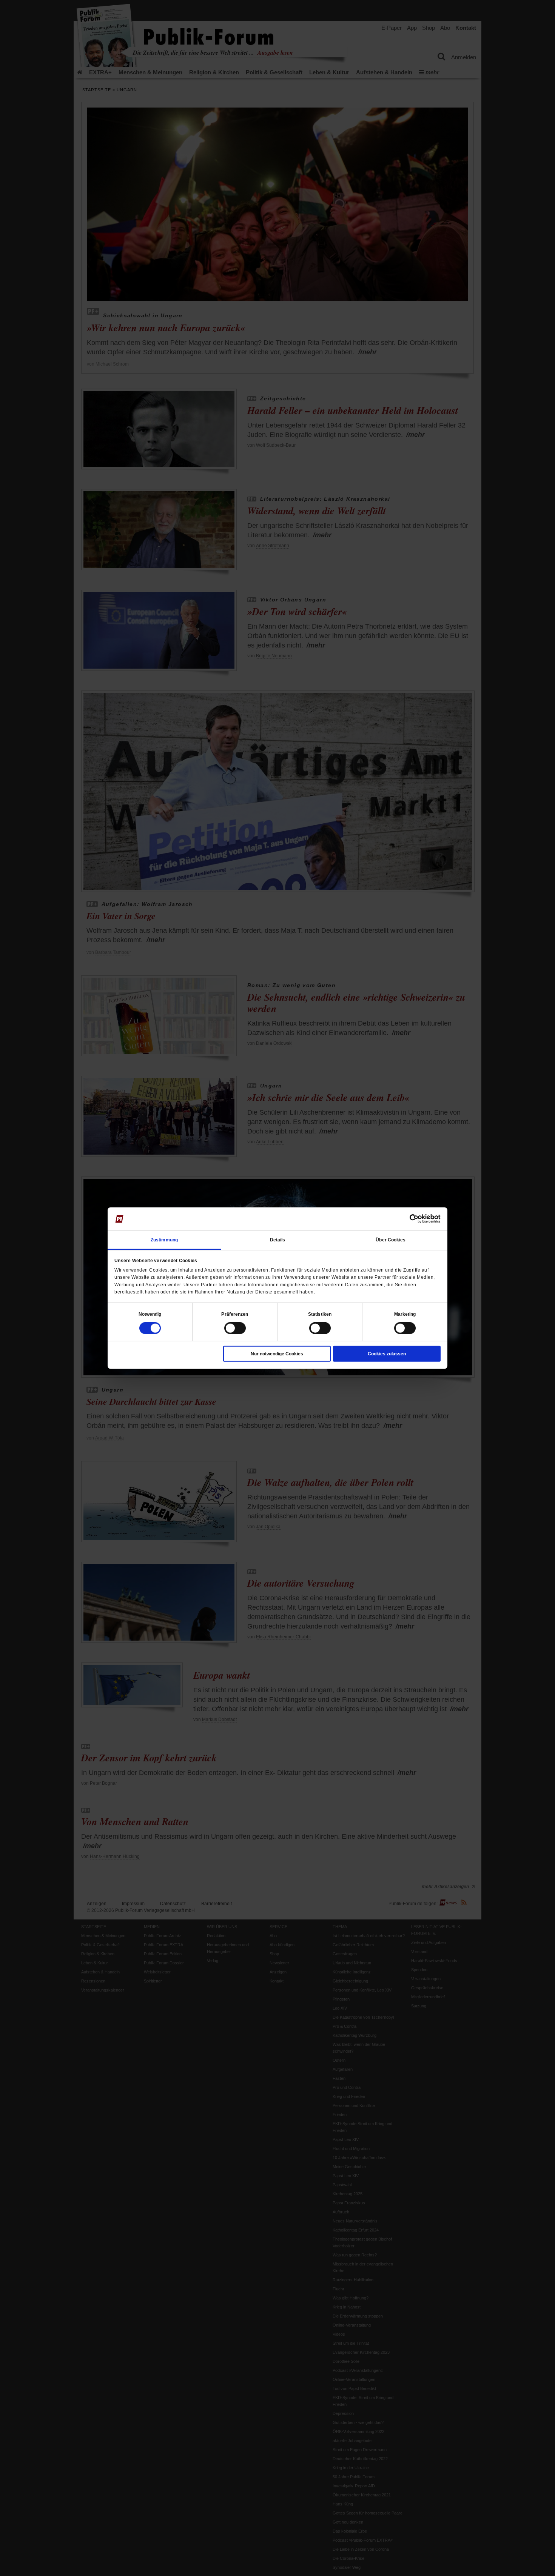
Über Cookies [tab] (391, 1240)
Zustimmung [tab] (164, 1240)
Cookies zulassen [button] (387, 1354)
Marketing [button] (405, 1314)
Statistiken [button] (320, 1314)
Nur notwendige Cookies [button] (277, 1354)
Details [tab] (278, 1240)
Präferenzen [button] (235, 1314)
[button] (150, 1314)
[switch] (235, 1328)
